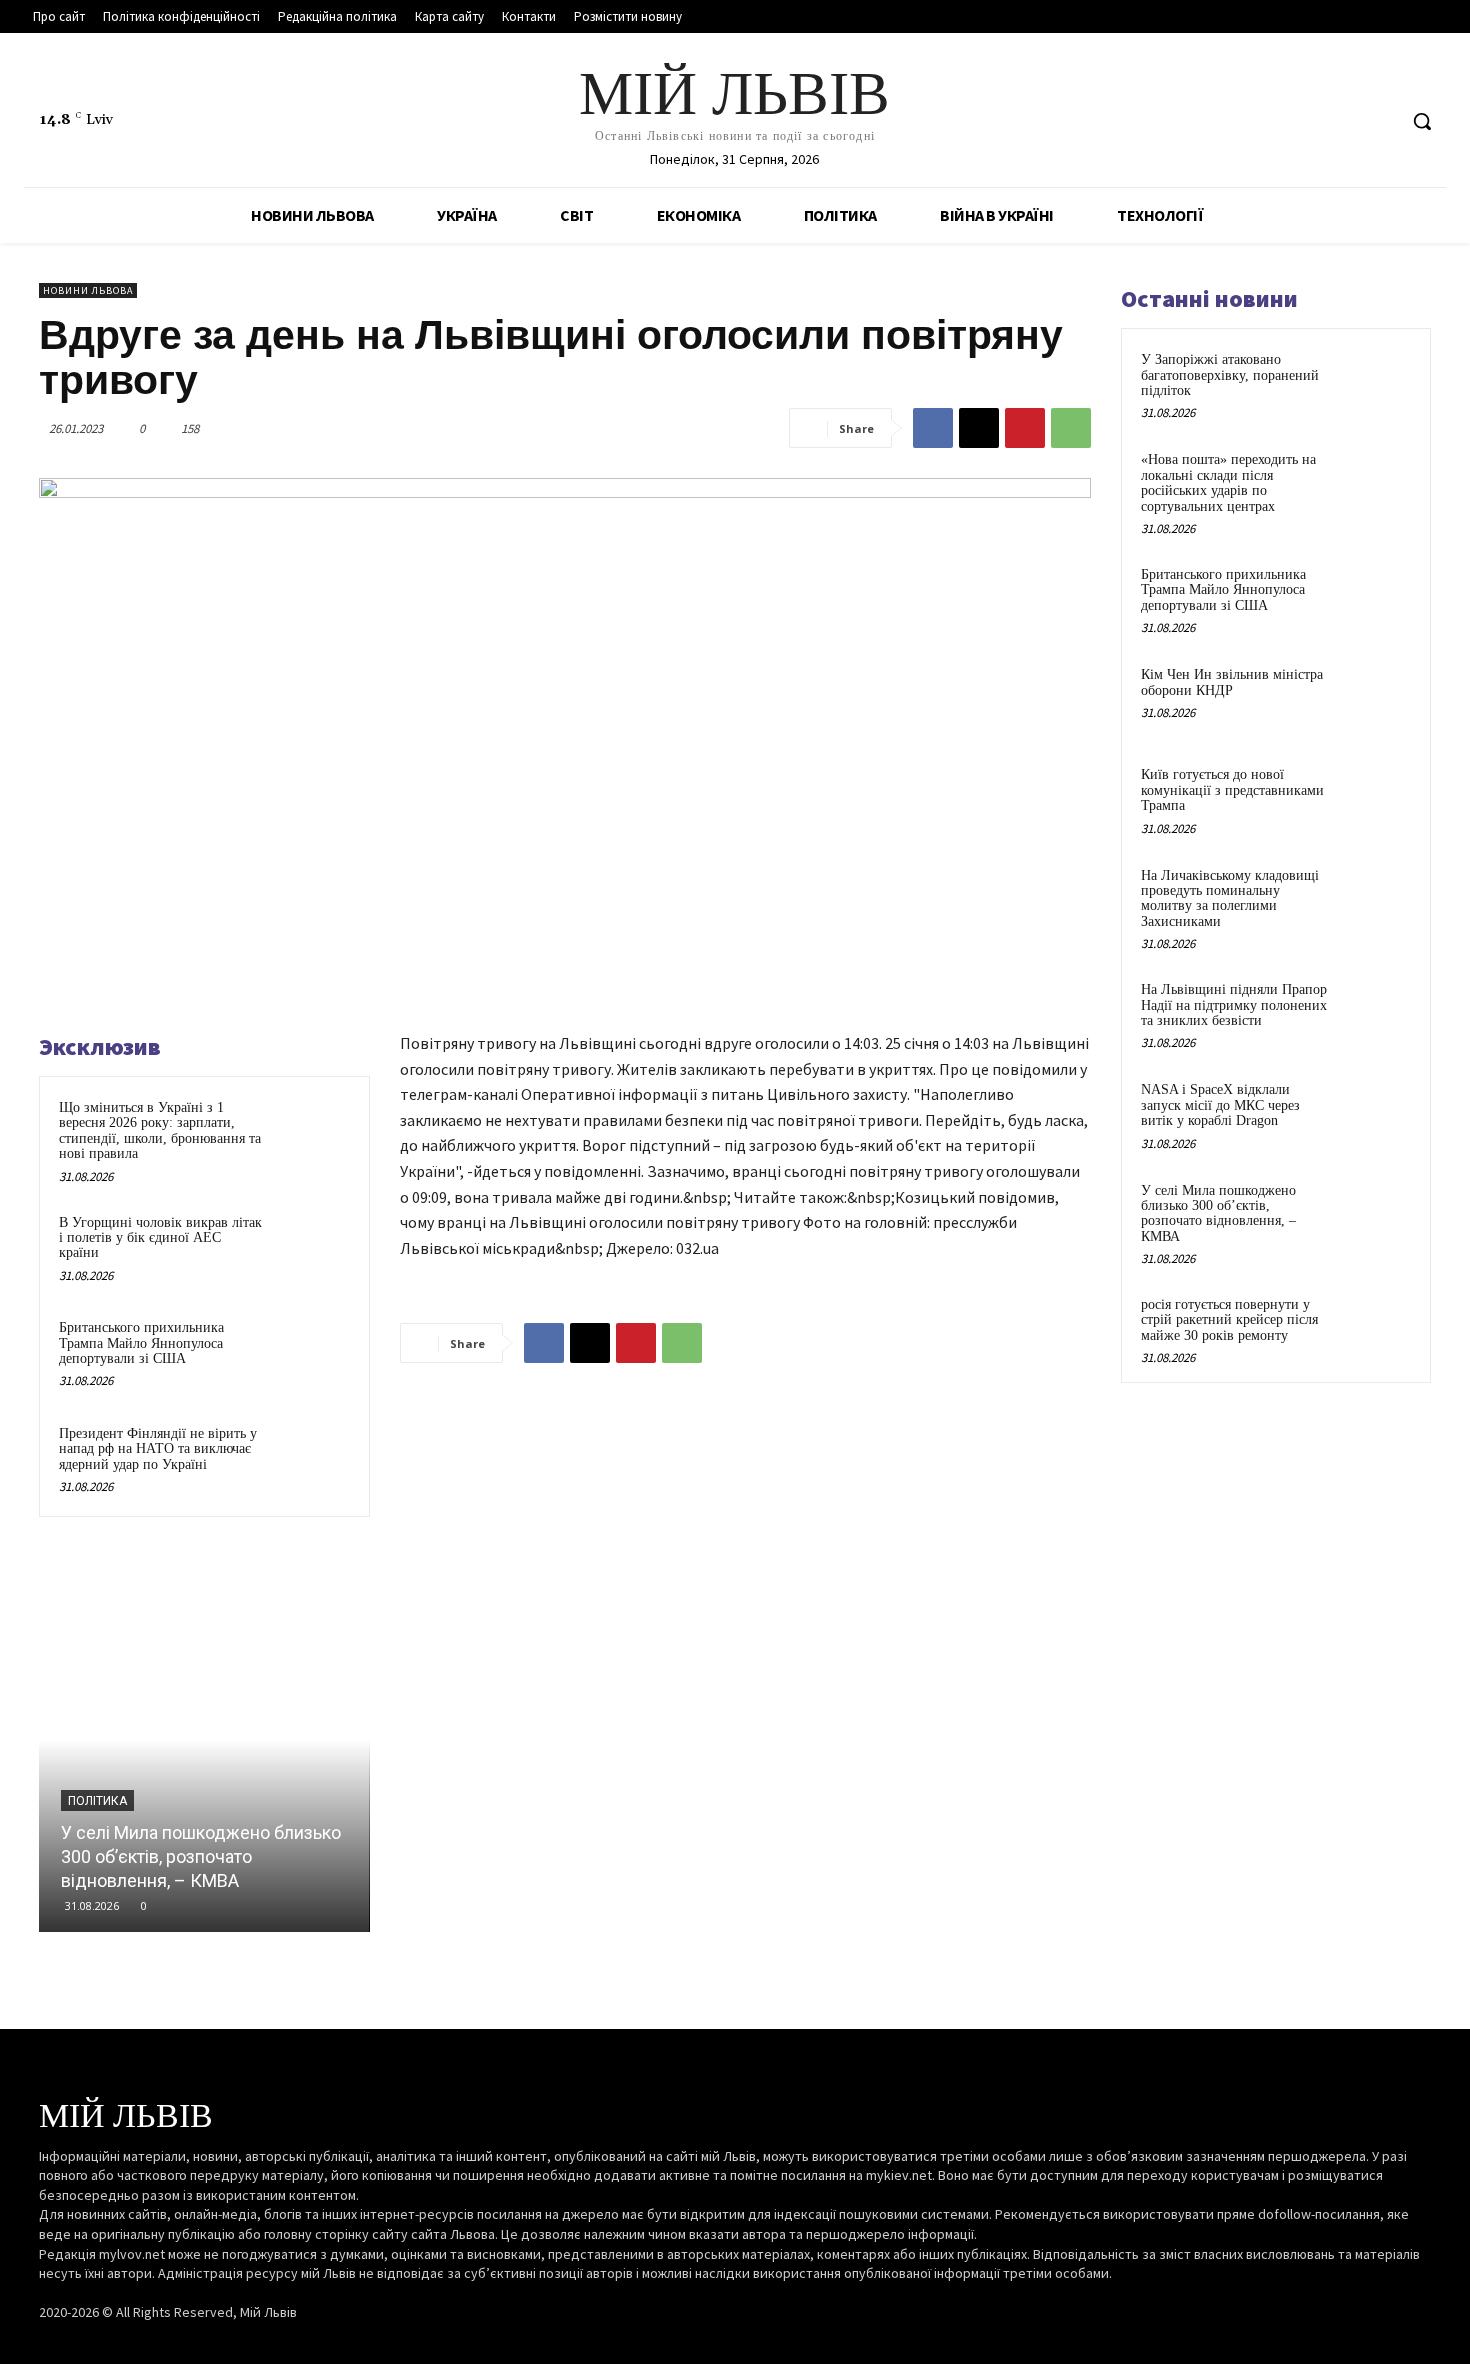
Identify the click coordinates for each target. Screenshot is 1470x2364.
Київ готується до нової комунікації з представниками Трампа (1232, 790)
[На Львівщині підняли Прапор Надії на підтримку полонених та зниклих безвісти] (1376, 1013)
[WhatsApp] (1071, 428)
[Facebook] (1304, 121)
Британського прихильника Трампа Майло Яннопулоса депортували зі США (141, 1343)
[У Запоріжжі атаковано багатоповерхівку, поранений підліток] (1376, 383)
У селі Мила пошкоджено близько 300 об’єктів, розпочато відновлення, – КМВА (201, 1856)
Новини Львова (88, 290)
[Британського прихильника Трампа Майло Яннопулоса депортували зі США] (312, 1354)
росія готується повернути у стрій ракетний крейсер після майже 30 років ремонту (1229, 1320)
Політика (97, 1801)
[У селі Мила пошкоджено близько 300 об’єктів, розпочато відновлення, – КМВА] (204, 1739)
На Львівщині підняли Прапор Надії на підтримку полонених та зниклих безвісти (1234, 1005)
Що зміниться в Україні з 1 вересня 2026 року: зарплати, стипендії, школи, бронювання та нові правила (160, 1130)
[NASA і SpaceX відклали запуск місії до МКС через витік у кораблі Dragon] (1376, 1113)
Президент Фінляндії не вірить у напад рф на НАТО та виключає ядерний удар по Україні (158, 1449)
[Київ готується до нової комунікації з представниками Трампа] (1376, 798)
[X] (1379, 121)
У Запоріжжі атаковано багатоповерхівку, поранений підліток (1230, 375)
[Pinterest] (1025, 428)
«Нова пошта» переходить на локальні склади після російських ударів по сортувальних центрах (1228, 482)
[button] (1422, 121)
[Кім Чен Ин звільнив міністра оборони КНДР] (1376, 698)
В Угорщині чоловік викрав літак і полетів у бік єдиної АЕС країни (160, 1238)
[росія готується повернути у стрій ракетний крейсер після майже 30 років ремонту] (1376, 1328)
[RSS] (1342, 121)
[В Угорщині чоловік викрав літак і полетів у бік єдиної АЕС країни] (312, 1249)
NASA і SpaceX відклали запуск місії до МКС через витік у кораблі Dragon (1220, 1105)
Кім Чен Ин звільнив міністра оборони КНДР (1232, 682)
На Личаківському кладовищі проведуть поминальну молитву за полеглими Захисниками (1230, 898)
